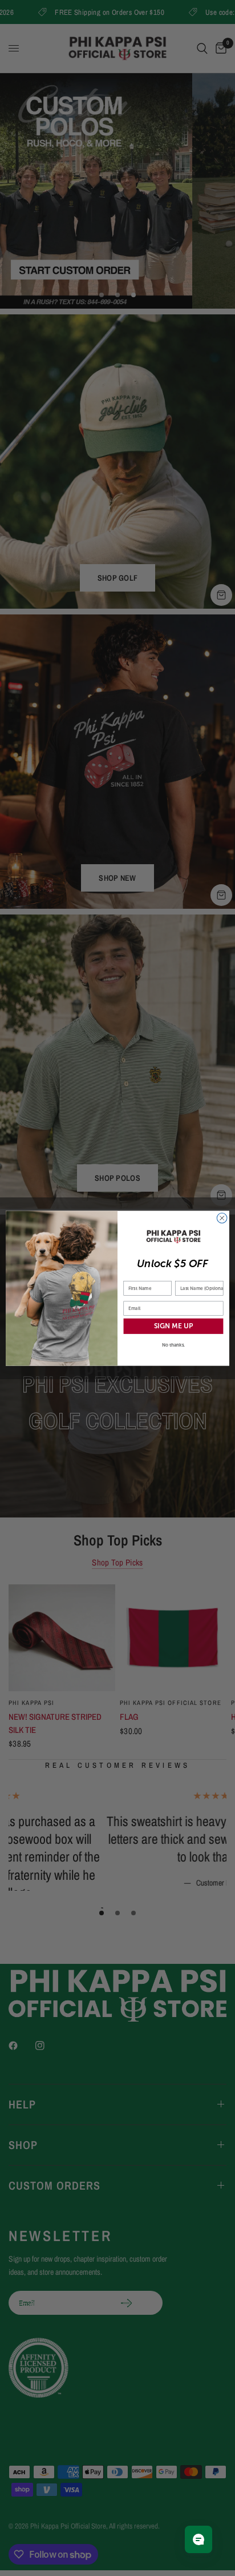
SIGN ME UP (173, 1326)
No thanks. (174, 1345)
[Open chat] (198, 2539)
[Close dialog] (222, 1218)
